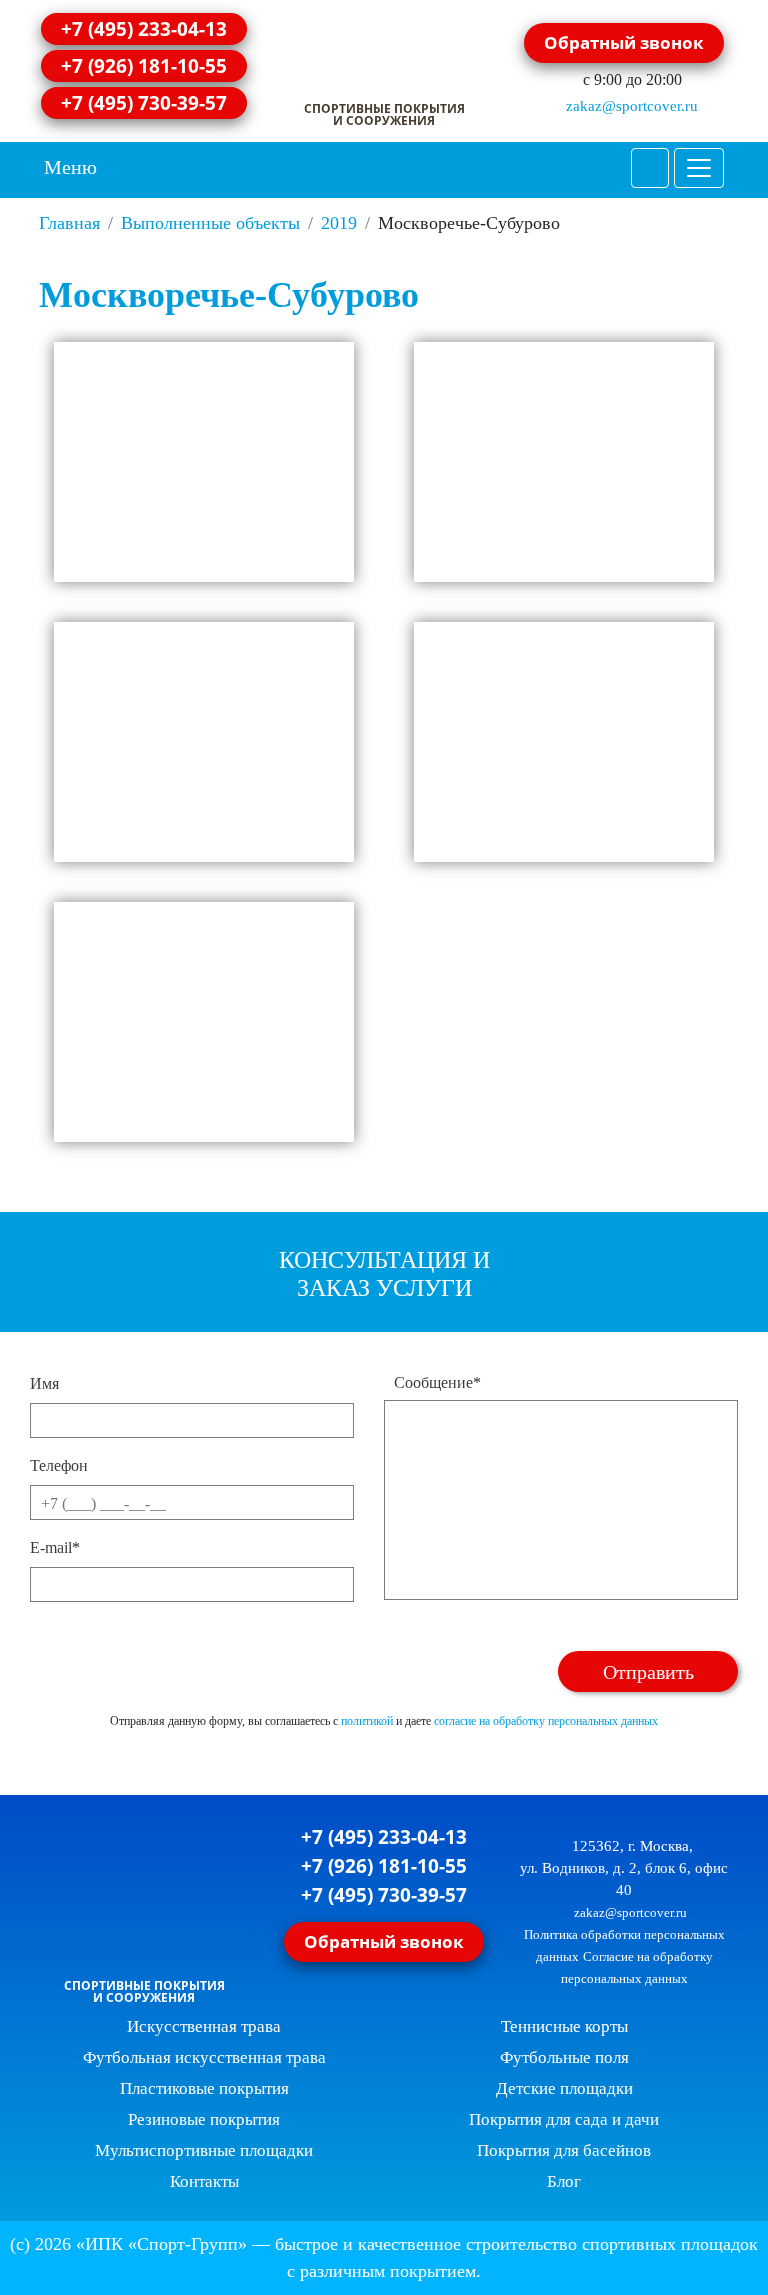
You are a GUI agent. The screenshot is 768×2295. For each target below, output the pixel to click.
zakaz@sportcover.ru (630, 106)
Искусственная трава (204, 2026)
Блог (564, 2181)
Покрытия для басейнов (564, 2150)
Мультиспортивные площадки (204, 2150)
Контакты (204, 2181)
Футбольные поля (564, 2057)
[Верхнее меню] (699, 168)
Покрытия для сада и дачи (564, 2119)
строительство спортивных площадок (612, 2244)
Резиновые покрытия (204, 2119)
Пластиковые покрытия (204, 2088)
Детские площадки (564, 2088)
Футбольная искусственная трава (204, 2057)
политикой (367, 1721)
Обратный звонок (624, 42)
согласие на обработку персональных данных (546, 1721)
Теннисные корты (564, 2026)
